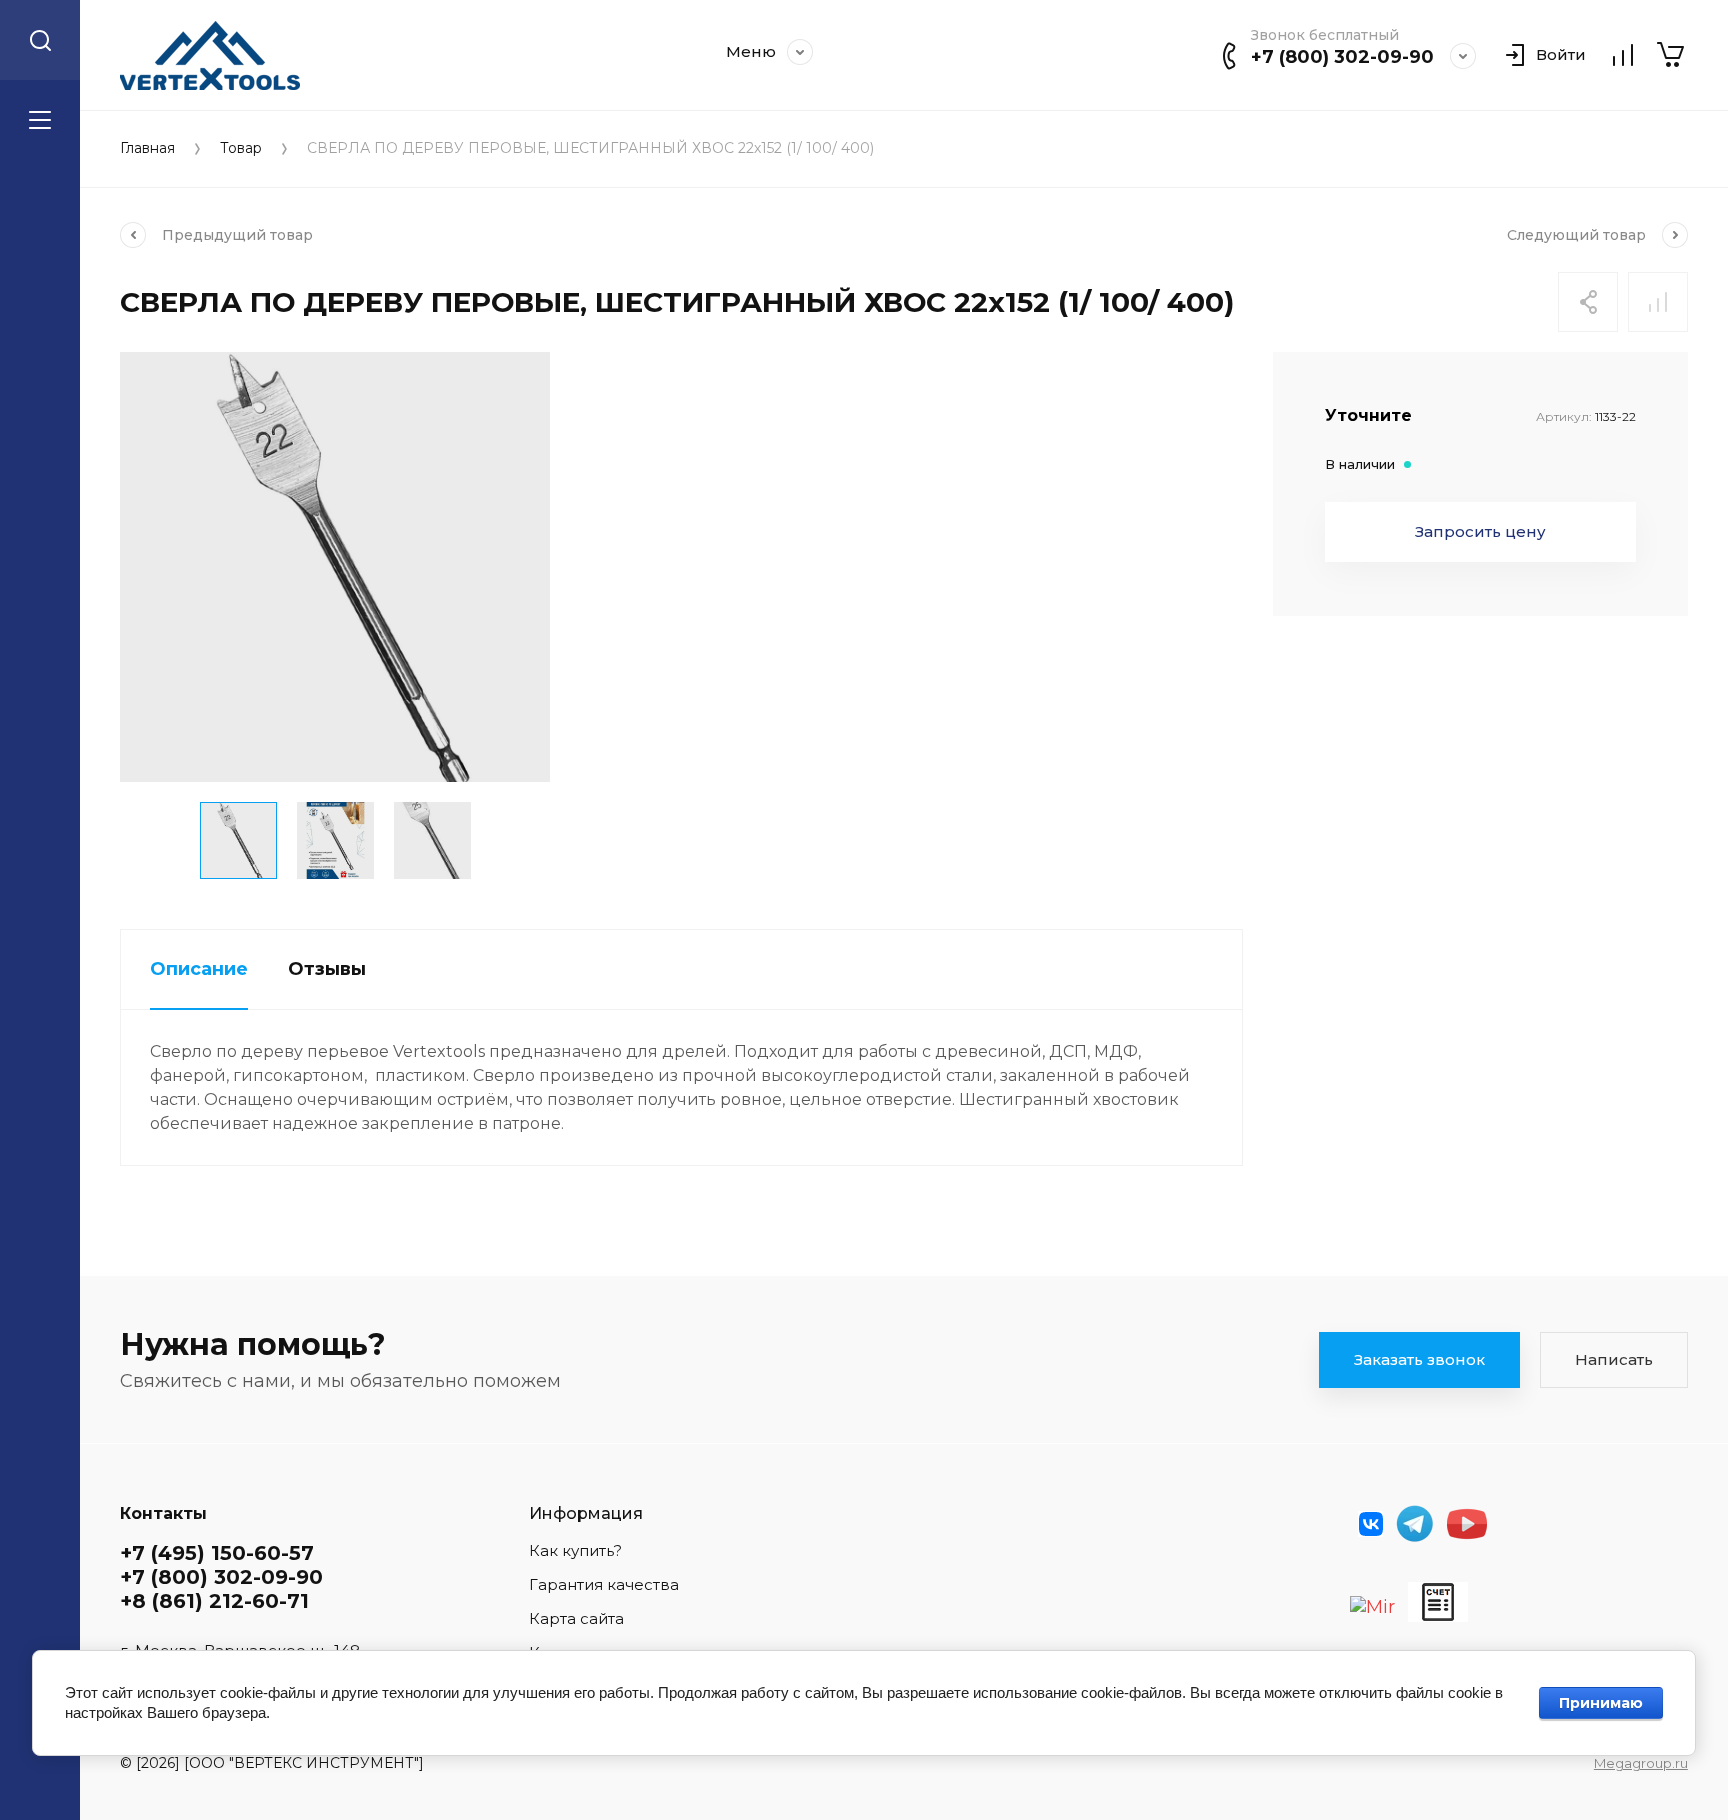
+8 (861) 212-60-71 (214, 1601)
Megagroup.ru (1641, 1763)
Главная (147, 148)
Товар (241, 148)
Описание (199, 969)
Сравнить (1658, 302)
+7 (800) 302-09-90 (1342, 57)
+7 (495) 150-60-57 (217, 1553)
